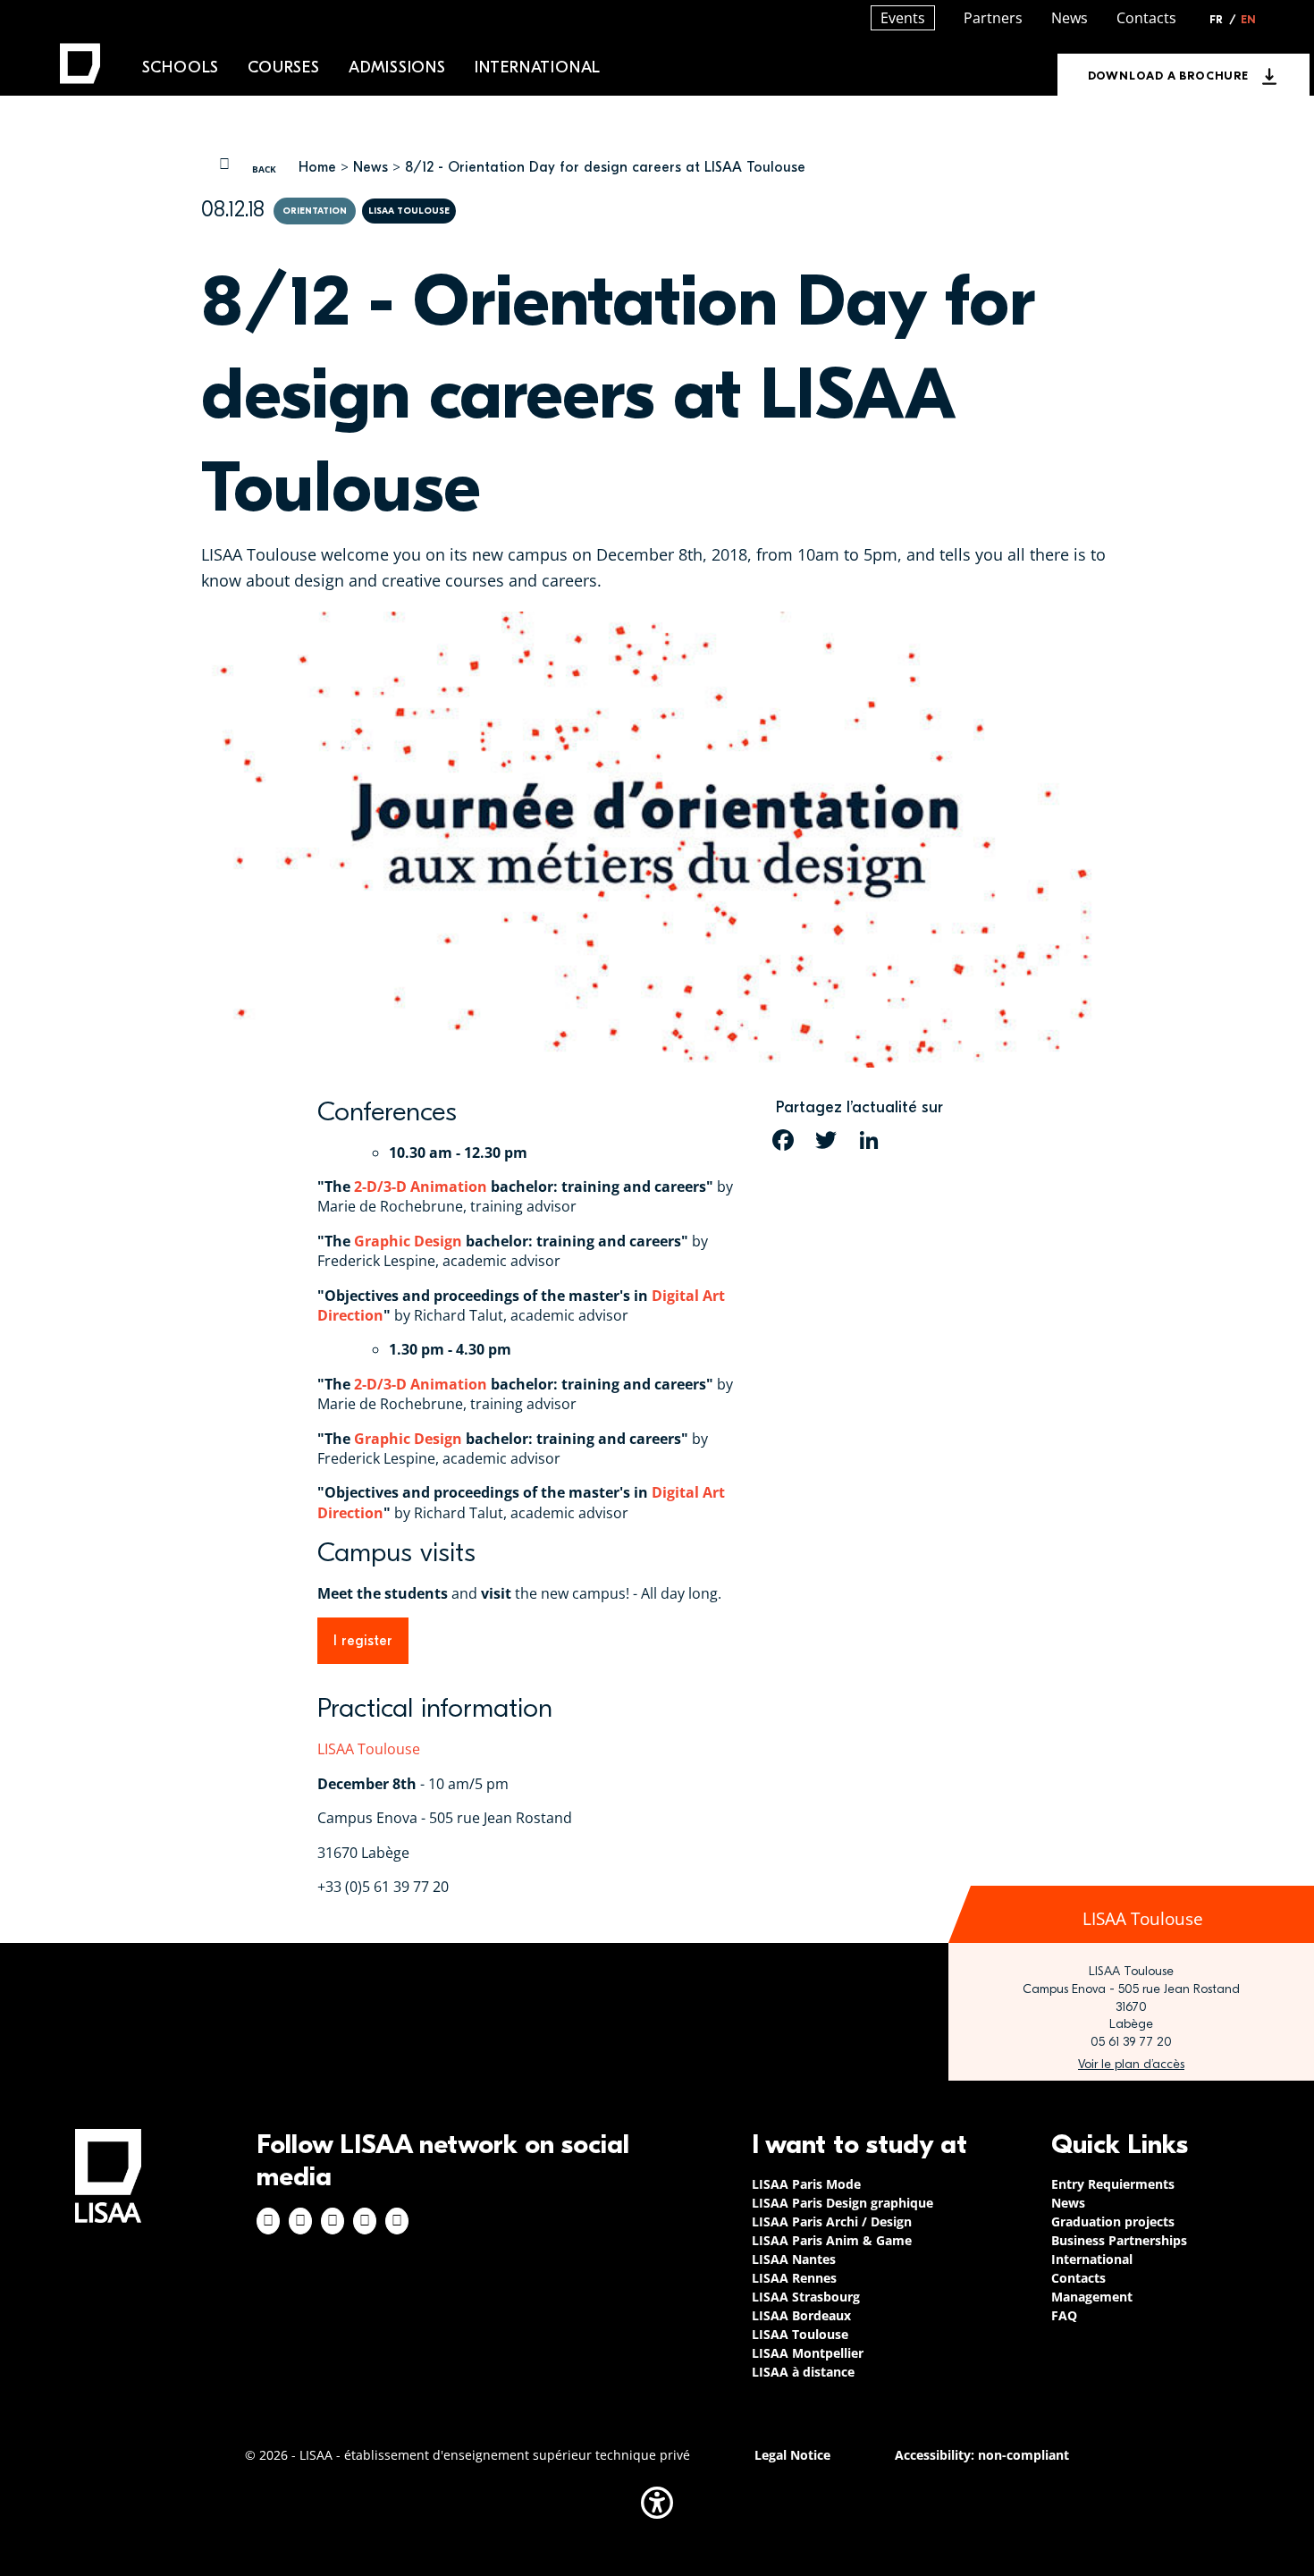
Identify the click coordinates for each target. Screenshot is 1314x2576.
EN (1248, 20)
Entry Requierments (1113, 2184)
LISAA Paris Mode (806, 2184)
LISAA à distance (803, 2372)
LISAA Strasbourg (806, 2297)
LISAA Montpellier (808, 2353)
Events (903, 18)
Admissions (397, 68)
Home (317, 167)
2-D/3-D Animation (421, 1187)
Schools (181, 68)
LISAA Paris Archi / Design (832, 2221)
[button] (657, 2503)
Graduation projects (1113, 2221)
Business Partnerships (1119, 2240)
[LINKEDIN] (869, 1140)
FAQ (1064, 2315)
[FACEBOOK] (783, 1140)
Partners (993, 18)
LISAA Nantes (794, 2259)
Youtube (397, 2221)
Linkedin (333, 2221)
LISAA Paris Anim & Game (832, 2240)
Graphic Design (408, 1241)
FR (1223, 20)
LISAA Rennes (794, 2278)
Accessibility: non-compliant (982, 2455)
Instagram (300, 2221)
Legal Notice (792, 2455)
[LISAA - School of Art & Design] (108, 2176)
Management (1092, 2297)
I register (363, 1641)
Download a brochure (1168, 76)
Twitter (365, 2221)
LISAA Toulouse (369, 1749)
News (371, 167)
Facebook (268, 2221)
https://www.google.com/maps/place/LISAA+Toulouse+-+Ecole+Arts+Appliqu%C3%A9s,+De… (1131, 2065)
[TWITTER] (826, 1140)
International (538, 68)
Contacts (1146, 18)
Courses (284, 68)
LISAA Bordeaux (801, 2315)
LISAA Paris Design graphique (842, 2203)
